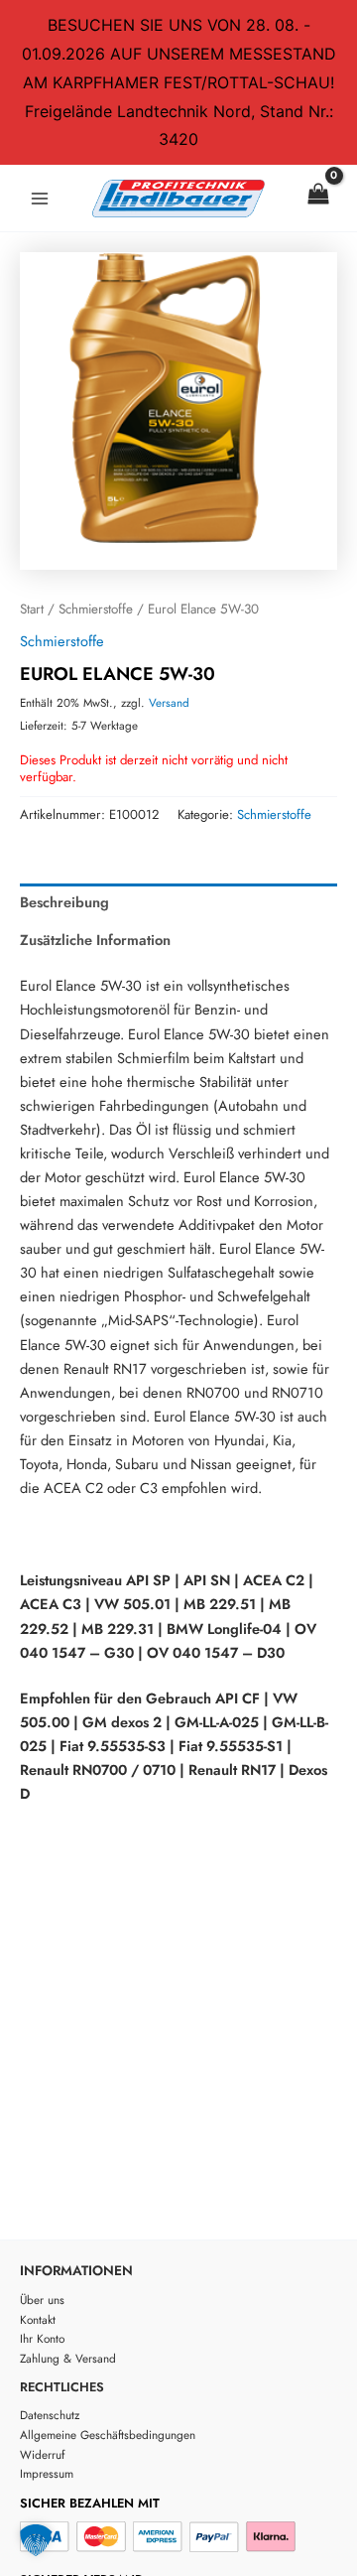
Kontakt (38, 2319)
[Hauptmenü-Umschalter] (40, 199)
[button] (36, 2540)
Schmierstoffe (96, 609)
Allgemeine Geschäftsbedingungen (108, 2435)
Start (32, 609)
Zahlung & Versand (68, 2358)
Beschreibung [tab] (64, 902)
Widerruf (42, 2454)
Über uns (42, 2300)
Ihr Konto (42, 2338)
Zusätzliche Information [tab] (95, 940)
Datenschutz (50, 2415)
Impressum (47, 2473)
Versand (169, 703)
